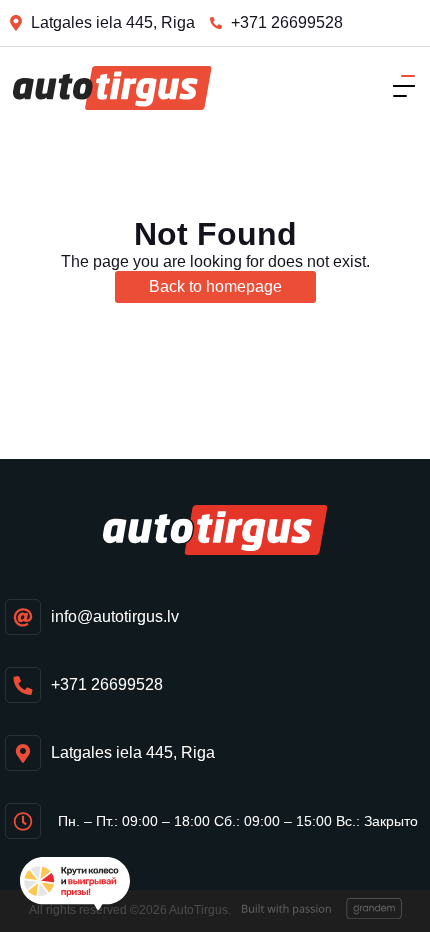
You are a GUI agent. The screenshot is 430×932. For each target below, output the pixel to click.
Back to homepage (215, 286)
